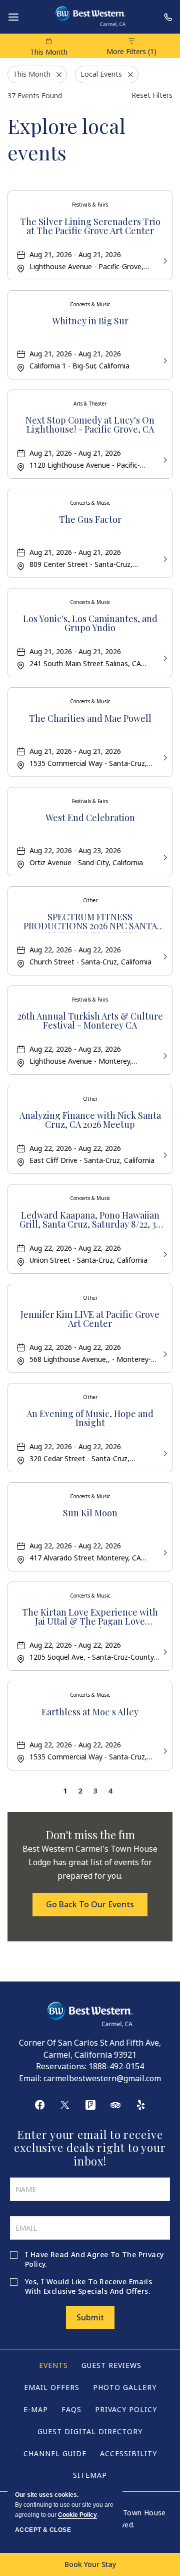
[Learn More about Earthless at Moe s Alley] (164, 1750)
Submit (90, 2317)
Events (53, 2365)
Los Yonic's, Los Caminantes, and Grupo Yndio (90, 624)
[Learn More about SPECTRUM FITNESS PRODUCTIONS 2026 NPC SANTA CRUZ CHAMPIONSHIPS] (164, 956)
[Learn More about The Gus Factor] (164, 558)
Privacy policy (126, 2409)
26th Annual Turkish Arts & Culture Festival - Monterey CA (90, 1021)
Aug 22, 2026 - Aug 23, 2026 (75, 850)
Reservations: (61, 2066)
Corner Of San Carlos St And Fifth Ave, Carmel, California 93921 (90, 2049)
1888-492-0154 (116, 2066)
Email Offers (52, 2387)
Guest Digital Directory (90, 2431)
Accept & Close (43, 2530)
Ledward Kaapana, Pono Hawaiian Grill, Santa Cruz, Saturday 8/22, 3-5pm (90, 1221)
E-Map (36, 2409)
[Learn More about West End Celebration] (164, 856)
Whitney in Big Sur (90, 322)
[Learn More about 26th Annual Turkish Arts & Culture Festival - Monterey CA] (164, 1055)
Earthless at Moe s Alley (90, 1713)
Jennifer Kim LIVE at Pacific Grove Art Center (90, 1320)
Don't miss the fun (90, 1835)
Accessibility (128, 2453)
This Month (49, 52)
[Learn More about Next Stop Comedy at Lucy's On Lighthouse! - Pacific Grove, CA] (164, 459)
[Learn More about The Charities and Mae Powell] (164, 757)
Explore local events (66, 139)
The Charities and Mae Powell (90, 719)
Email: (30, 2078)
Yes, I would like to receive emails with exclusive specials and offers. (88, 2286)
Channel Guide (55, 2453)
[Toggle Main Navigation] (13, 17)
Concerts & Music (90, 304)
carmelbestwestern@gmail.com (102, 2078)
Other (90, 900)
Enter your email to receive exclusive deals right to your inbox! (90, 2148)
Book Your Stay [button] (90, 2564)
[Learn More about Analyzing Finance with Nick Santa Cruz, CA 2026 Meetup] (164, 1154)
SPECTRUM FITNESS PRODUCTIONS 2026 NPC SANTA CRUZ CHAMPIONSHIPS (90, 922)
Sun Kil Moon (90, 1514)
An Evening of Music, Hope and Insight (90, 1419)
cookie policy (77, 2515)
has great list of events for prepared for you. (90, 1862)
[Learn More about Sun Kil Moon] (164, 1552)
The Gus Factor (90, 520)
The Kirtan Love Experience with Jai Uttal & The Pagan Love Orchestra (90, 1618)
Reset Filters (152, 95)
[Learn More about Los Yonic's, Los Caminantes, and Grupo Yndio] (164, 657)
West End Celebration (90, 818)
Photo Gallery (125, 2387)
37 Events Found (35, 95)
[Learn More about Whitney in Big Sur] (164, 360)
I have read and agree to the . (94, 2259)
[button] (90, 1904)
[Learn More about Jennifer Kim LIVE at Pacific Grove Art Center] (164, 1353)
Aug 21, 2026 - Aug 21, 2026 (75, 254)
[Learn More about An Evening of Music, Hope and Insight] (164, 1452)
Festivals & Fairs (90, 205)
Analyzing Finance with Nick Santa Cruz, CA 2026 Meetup (90, 1121)
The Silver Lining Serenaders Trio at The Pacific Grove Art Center (90, 227)
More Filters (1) (131, 51)
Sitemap (90, 2475)
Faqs (71, 2409)
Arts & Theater (90, 404)
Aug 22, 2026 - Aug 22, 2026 (75, 950)
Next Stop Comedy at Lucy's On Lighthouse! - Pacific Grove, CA (90, 425)
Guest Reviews (111, 2365)
